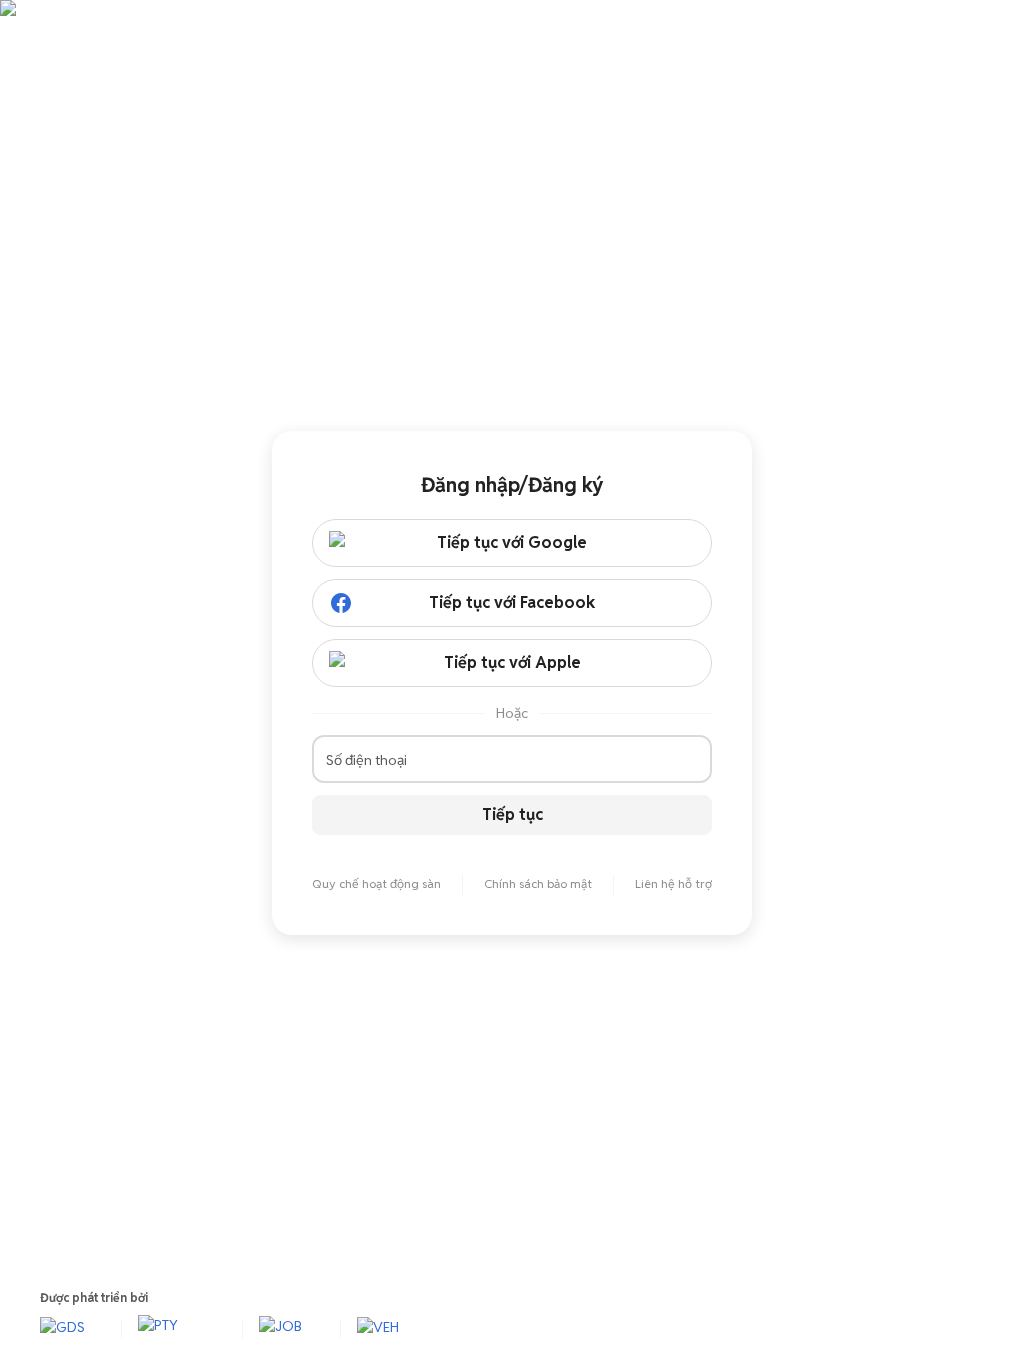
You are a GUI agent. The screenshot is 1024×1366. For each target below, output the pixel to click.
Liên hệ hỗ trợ (673, 883)
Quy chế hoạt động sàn (376, 883)
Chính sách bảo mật (538, 883)
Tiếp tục (512, 814)
